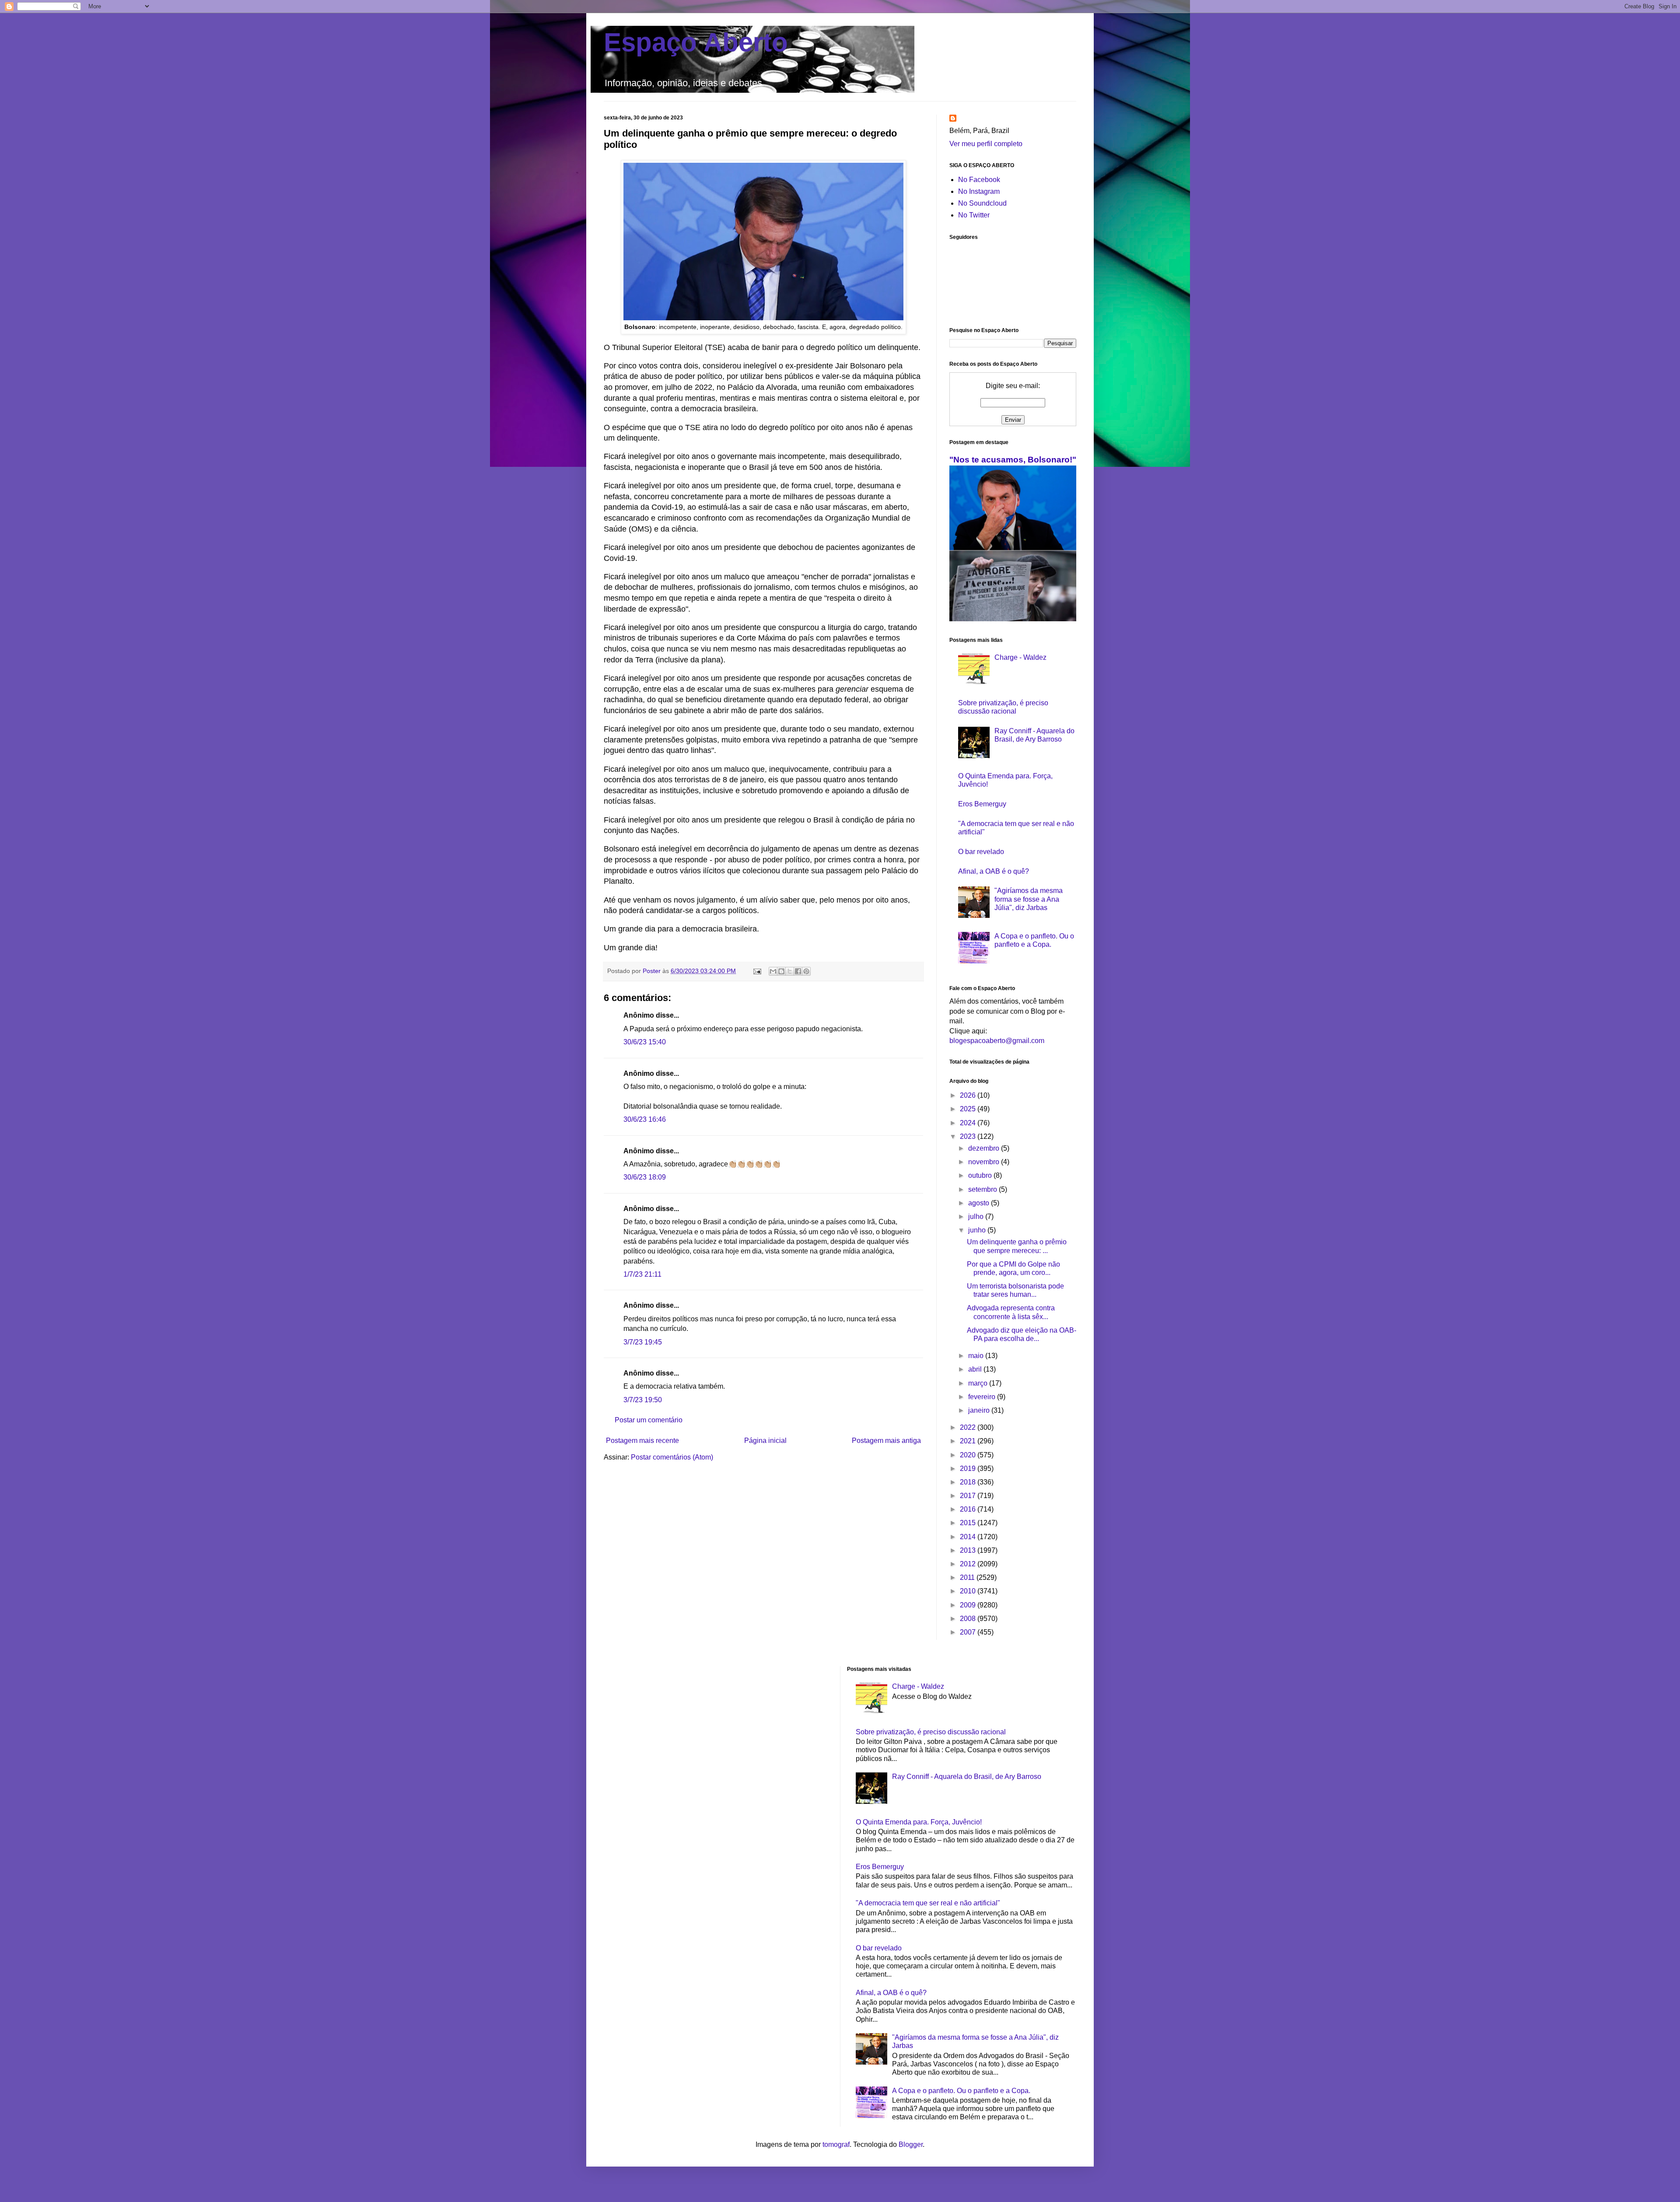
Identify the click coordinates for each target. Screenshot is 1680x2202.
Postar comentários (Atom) (672, 1457)
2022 (969, 1427)
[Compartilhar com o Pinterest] (806, 971)
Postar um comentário (649, 1420)
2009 (969, 1605)
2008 (969, 1619)
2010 (969, 1591)
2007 (969, 1632)
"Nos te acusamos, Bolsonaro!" (1013, 460)
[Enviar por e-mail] (773, 971)
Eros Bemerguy (982, 804)
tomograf (836, 2144)
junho (978, 1230)
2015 (969, 1523)
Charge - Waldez (1020, 657)
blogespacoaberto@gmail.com (997, 1041)
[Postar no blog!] (781, 971)
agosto (980, 1203)
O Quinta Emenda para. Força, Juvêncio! (919, 1822)
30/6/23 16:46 (645, 1119)
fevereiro (983, 1397)
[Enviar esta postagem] (757, 971)
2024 (969, 1123)
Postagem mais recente (642, 1441)
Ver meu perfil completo (986, 144)
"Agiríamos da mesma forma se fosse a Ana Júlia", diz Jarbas (1029, 899)
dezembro (985, 1148)
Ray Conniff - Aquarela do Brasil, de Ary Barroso (967, 1777)
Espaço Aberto (696, 42)
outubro (981, 1175)
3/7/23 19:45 (643, 1342)
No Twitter (974, 215)
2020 (969, 1455)
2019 (969, 1469)
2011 (968, 1577)
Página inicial (765, 1441)
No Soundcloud (982, 203)
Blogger (911, 2144)
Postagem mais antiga (886, 1441)
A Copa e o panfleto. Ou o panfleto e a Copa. (961, 2091)
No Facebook (979, 180)
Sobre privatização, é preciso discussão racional (931, 1732)
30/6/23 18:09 (645, 1177)
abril (976, 1369)
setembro (983, 1189)
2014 (969, 1537)
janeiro (980, 1410)
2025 (969, 1109)
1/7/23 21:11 (642, 1274)
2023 (969, 1136)
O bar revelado (981, 852)
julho (977, 1217)
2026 (969, 1095)
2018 (969, 1482)
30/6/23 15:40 (645, 1042)
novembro (985, 1162)
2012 (969, 1564)
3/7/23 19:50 (643, 1400)
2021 (969, 1441)
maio (977, 1356)
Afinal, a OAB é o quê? (994, 871)
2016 (969, 1509)
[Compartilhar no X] (790, 971)
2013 (969, 1550)
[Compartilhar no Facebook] (798, 971)
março (979, 1383)
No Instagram (979, 191)
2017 (969, 1496)
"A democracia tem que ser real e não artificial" (928, 1903)
